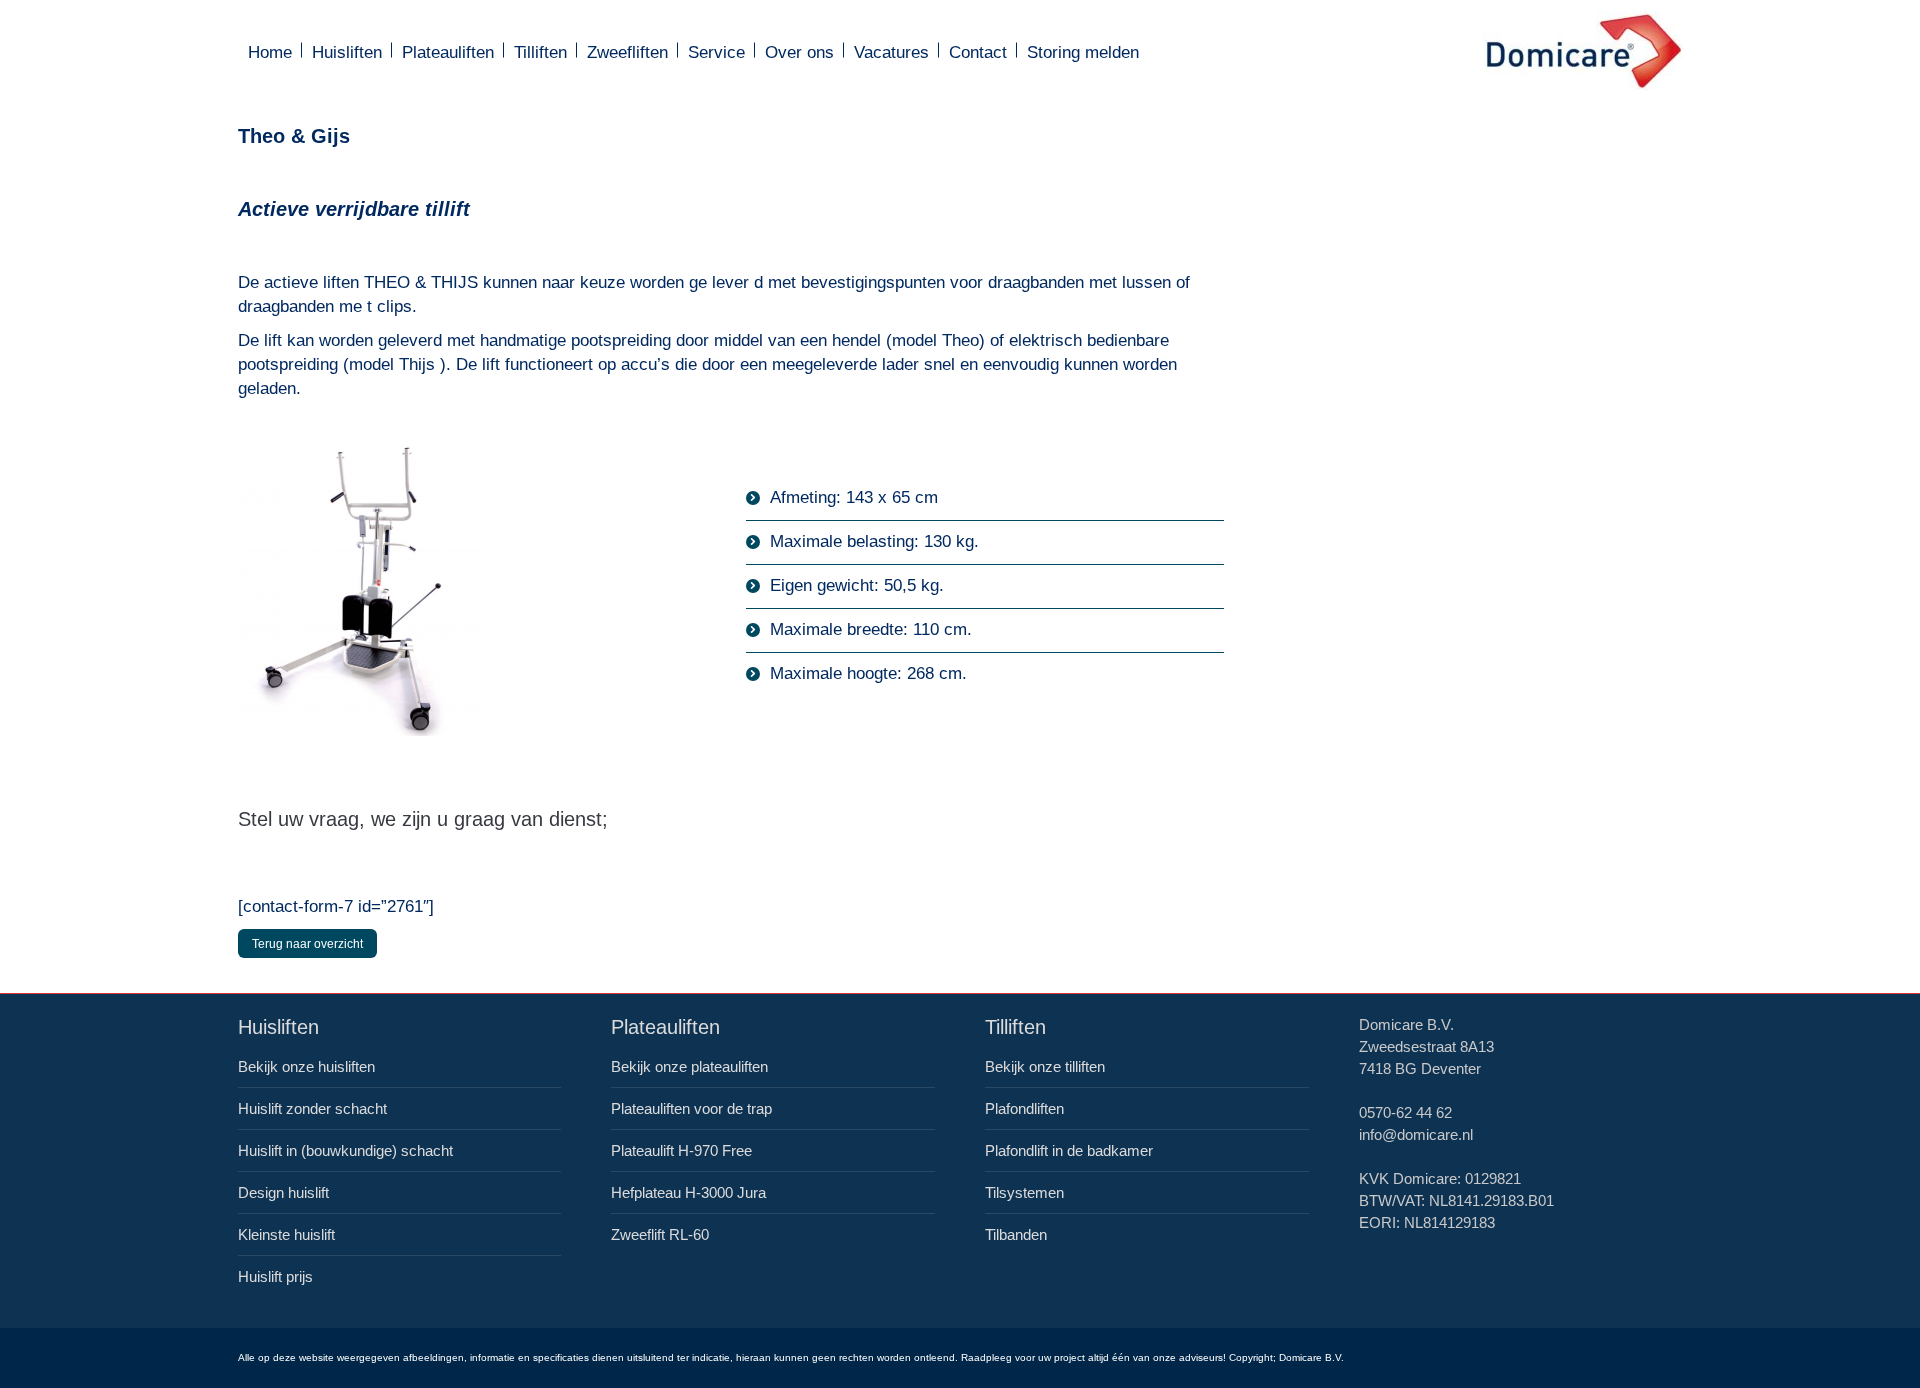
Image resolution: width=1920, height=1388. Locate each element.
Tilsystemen (1024, 1192)
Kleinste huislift (286, 1234)
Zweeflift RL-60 (660, 1234)
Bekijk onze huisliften (306, 1066)
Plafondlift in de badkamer (1069, 1150)
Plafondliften (1024, 1108)
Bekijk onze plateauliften (689, 1066)
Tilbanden (1016, 1234)
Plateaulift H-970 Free (681, 1150)
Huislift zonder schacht (312, 1108)
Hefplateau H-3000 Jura (688, 1192)
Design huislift (283, 1192)
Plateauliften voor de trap (691, 1108)
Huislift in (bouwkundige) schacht (345, 1150)
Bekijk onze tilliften (1045, 1066)
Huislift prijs (275, 1276)
